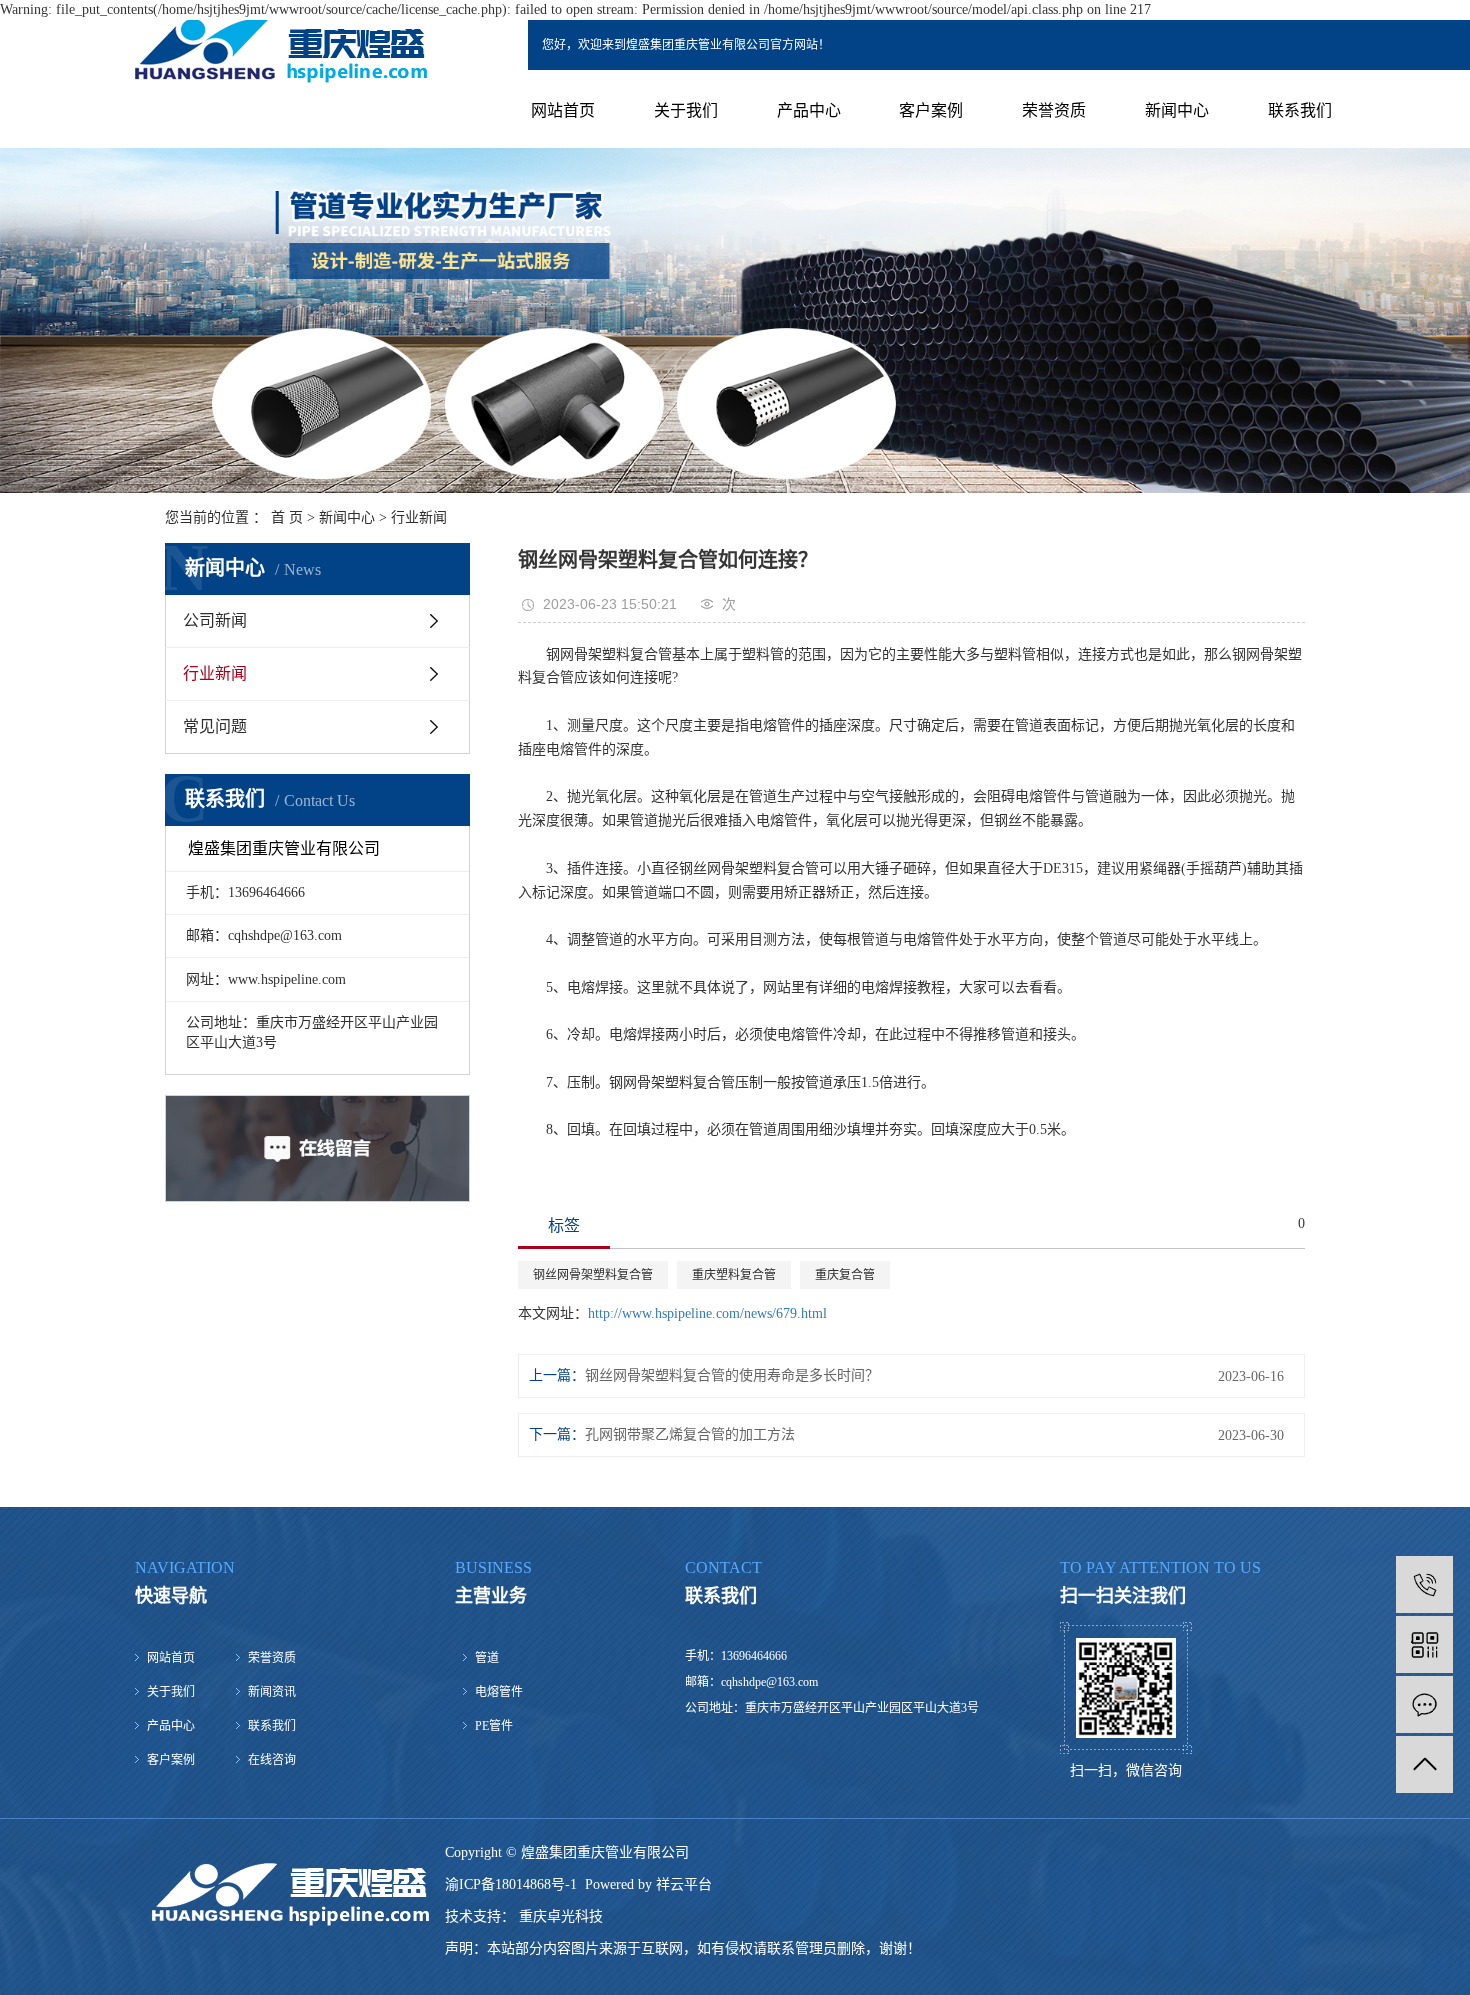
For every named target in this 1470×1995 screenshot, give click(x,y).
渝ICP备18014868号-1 (511, 1884)
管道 (487, 1658)
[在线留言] (1424, 1704)
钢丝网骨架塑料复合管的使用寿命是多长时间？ (732, 1375)
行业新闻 (419, 517)
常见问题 (215, 726)
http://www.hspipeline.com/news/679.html (707, 1313)
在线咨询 (272, 1760)
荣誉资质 (1054, 110)
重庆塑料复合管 (734, 1275)
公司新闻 (215, 620)
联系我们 (1300, 110)
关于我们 (686, 110)
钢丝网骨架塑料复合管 (593, 1275)
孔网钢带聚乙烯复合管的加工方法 (690, 1434)
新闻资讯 (272, 1692)
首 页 (287, 517)
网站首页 (563, 110)
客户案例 (931, 110)
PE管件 (494, 1726)
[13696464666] (1424, 1584)
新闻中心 (1177, 110)
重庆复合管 (845, 1275)
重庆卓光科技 (559, 1916)
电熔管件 (499, 1692)
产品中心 (809, 110)
